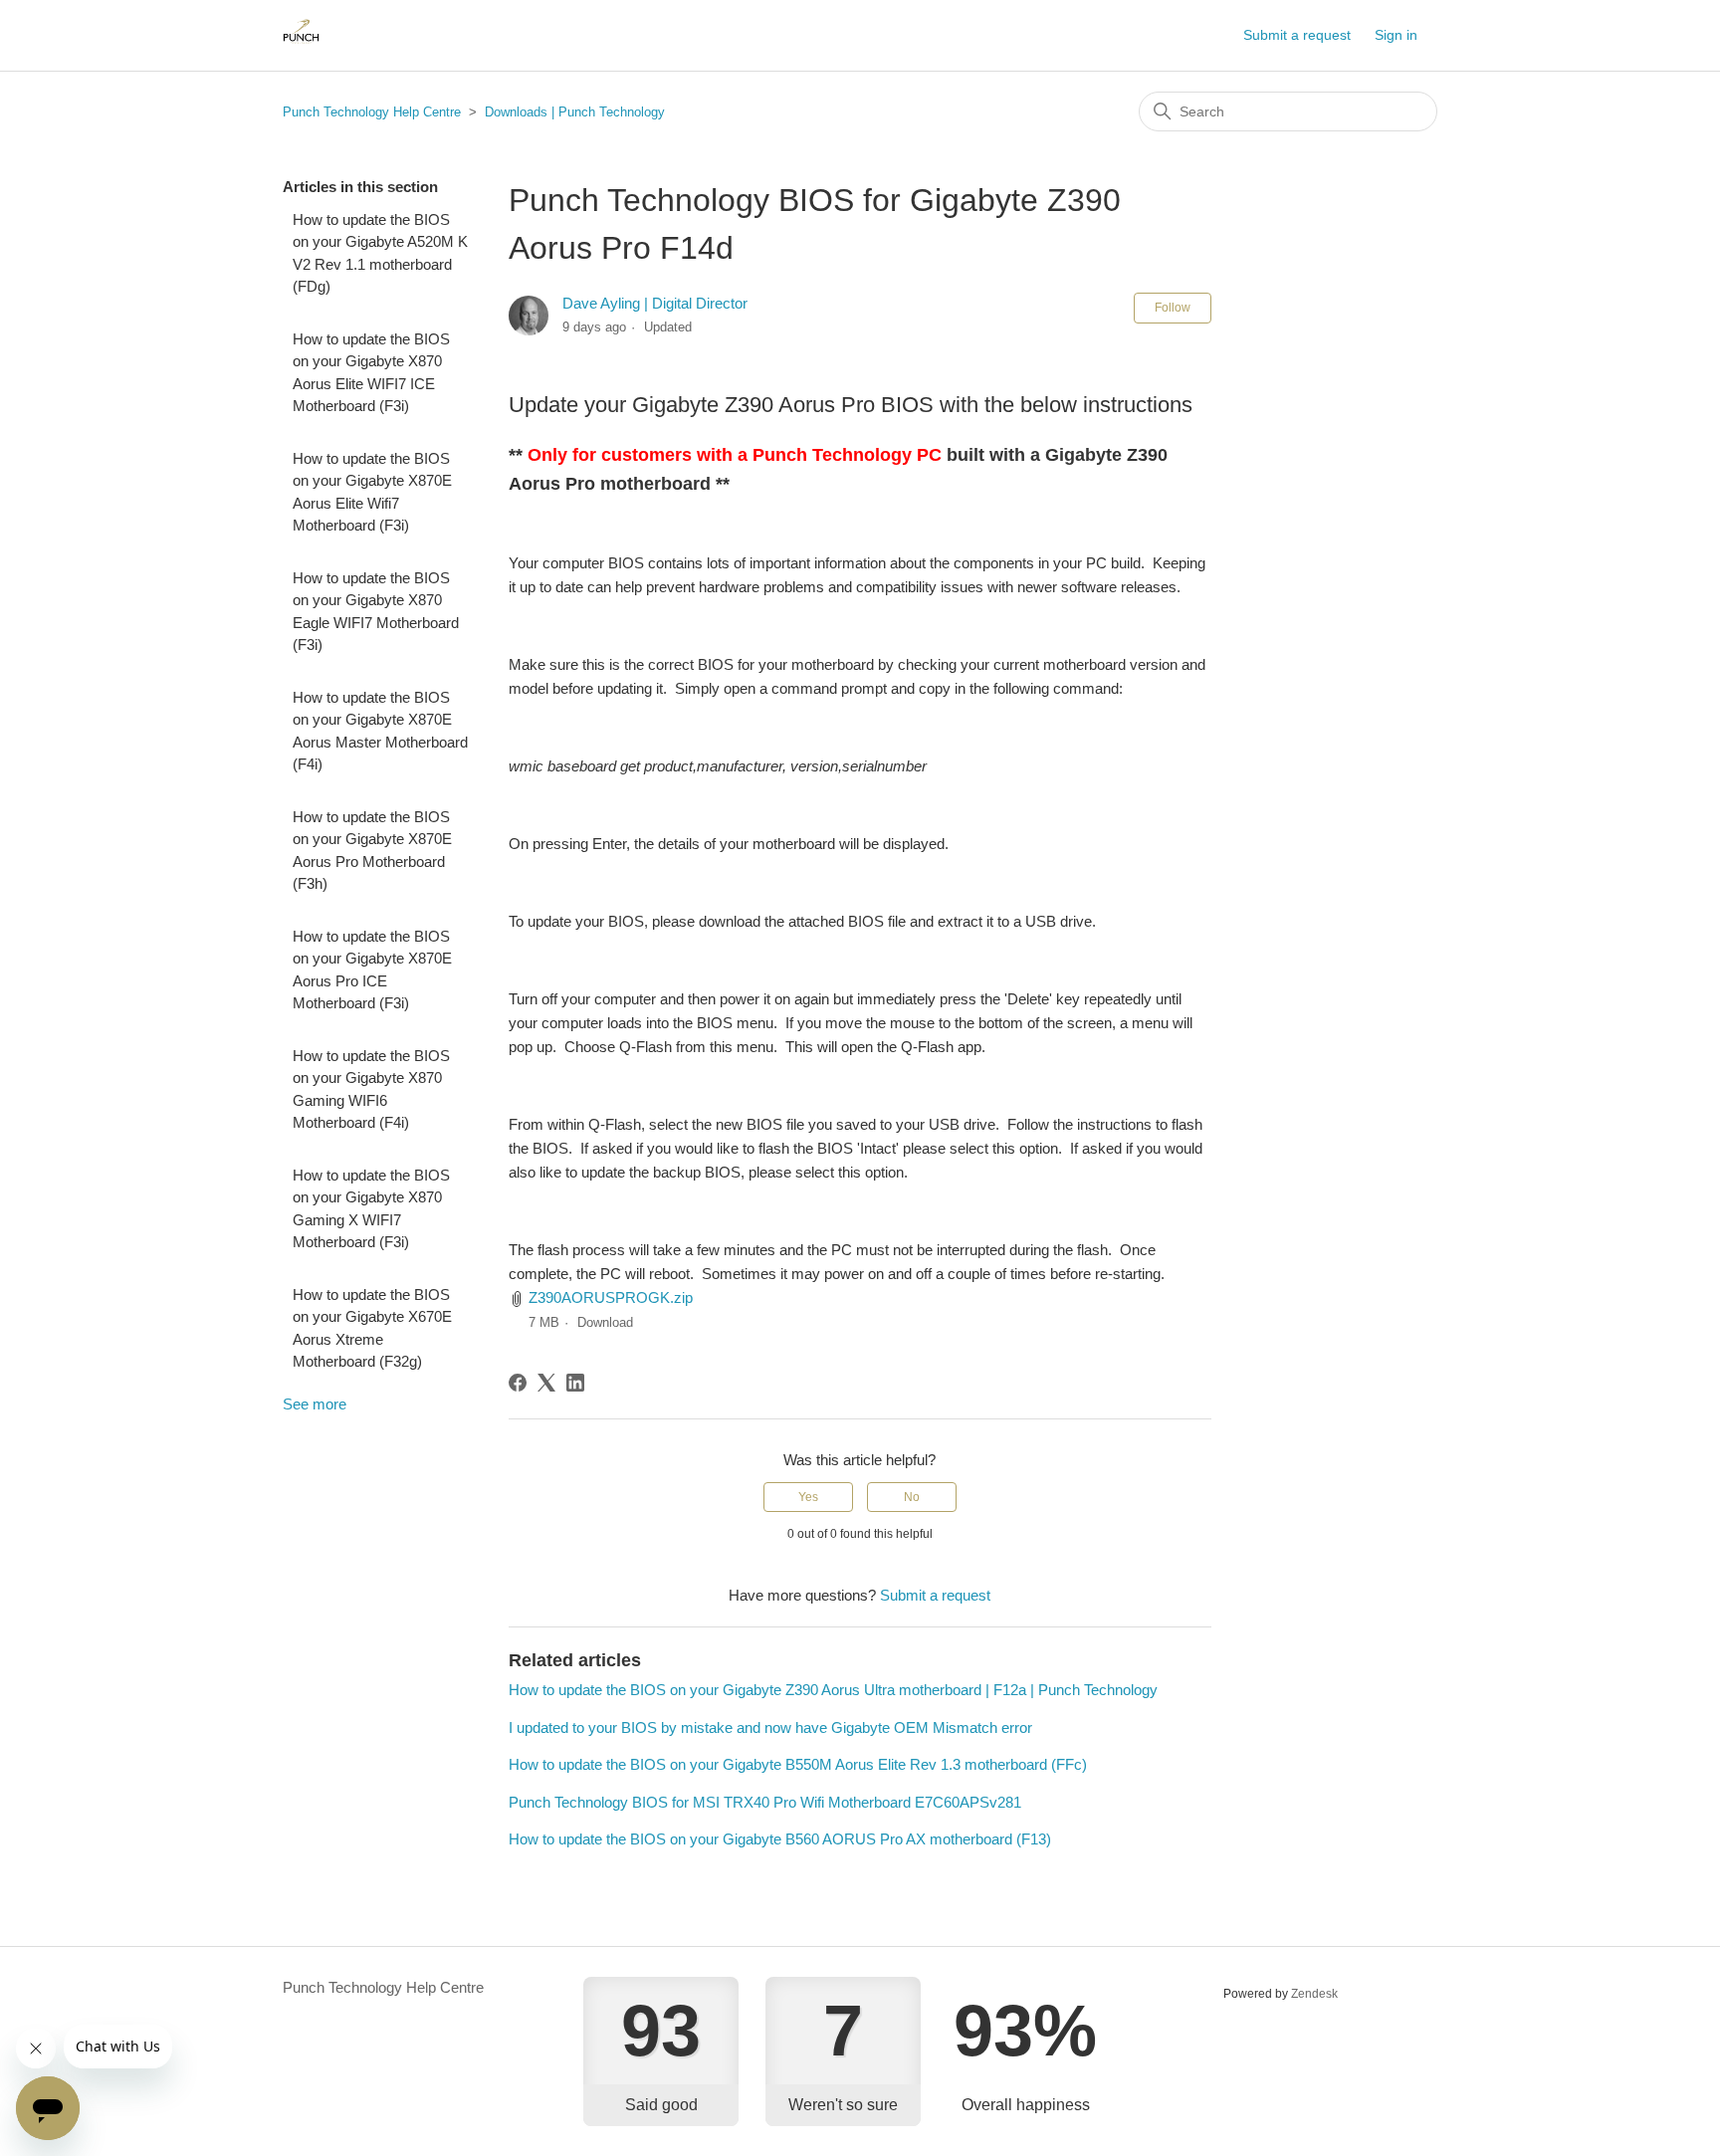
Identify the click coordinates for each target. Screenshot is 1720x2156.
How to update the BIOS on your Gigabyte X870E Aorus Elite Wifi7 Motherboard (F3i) (372, 492)
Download (605, 1322)
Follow (1173, 308)
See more (315, 1404)
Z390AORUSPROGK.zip (611, 1297)
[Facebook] (518, 1383)
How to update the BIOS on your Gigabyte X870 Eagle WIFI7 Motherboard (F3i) (376, 612)
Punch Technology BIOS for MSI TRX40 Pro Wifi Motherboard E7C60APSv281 (765, 1802)
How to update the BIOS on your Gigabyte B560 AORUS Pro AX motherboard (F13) (780, 1839)
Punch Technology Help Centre (372, 112)
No (912, 1497)
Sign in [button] (1396, 35)
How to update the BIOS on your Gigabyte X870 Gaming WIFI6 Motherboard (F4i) (371, 1089)
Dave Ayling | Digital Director (655, 303)
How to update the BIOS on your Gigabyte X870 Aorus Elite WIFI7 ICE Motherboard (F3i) (371, 373)
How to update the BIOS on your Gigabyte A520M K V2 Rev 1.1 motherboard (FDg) (380, 253)
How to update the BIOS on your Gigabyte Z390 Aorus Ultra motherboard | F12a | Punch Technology (833, 1690)
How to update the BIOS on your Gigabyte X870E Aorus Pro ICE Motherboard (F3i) (372, 970)
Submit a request (1297, 35)
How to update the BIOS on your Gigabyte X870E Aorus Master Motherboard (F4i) (380, 731)
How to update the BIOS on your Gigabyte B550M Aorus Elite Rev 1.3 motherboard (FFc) (798, 1764)
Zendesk (1314, 1994)
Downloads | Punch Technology (575, 112)
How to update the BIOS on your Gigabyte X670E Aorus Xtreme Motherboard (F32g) (372, 1328)
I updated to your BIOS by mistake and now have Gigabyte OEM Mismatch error (770, 1727)
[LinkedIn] (575, 1383)
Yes (808, 1497)
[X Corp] (546, 1383)
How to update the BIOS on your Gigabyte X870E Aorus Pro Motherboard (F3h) (372, 851)
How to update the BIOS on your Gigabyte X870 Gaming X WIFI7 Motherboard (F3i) (371, 1209)
